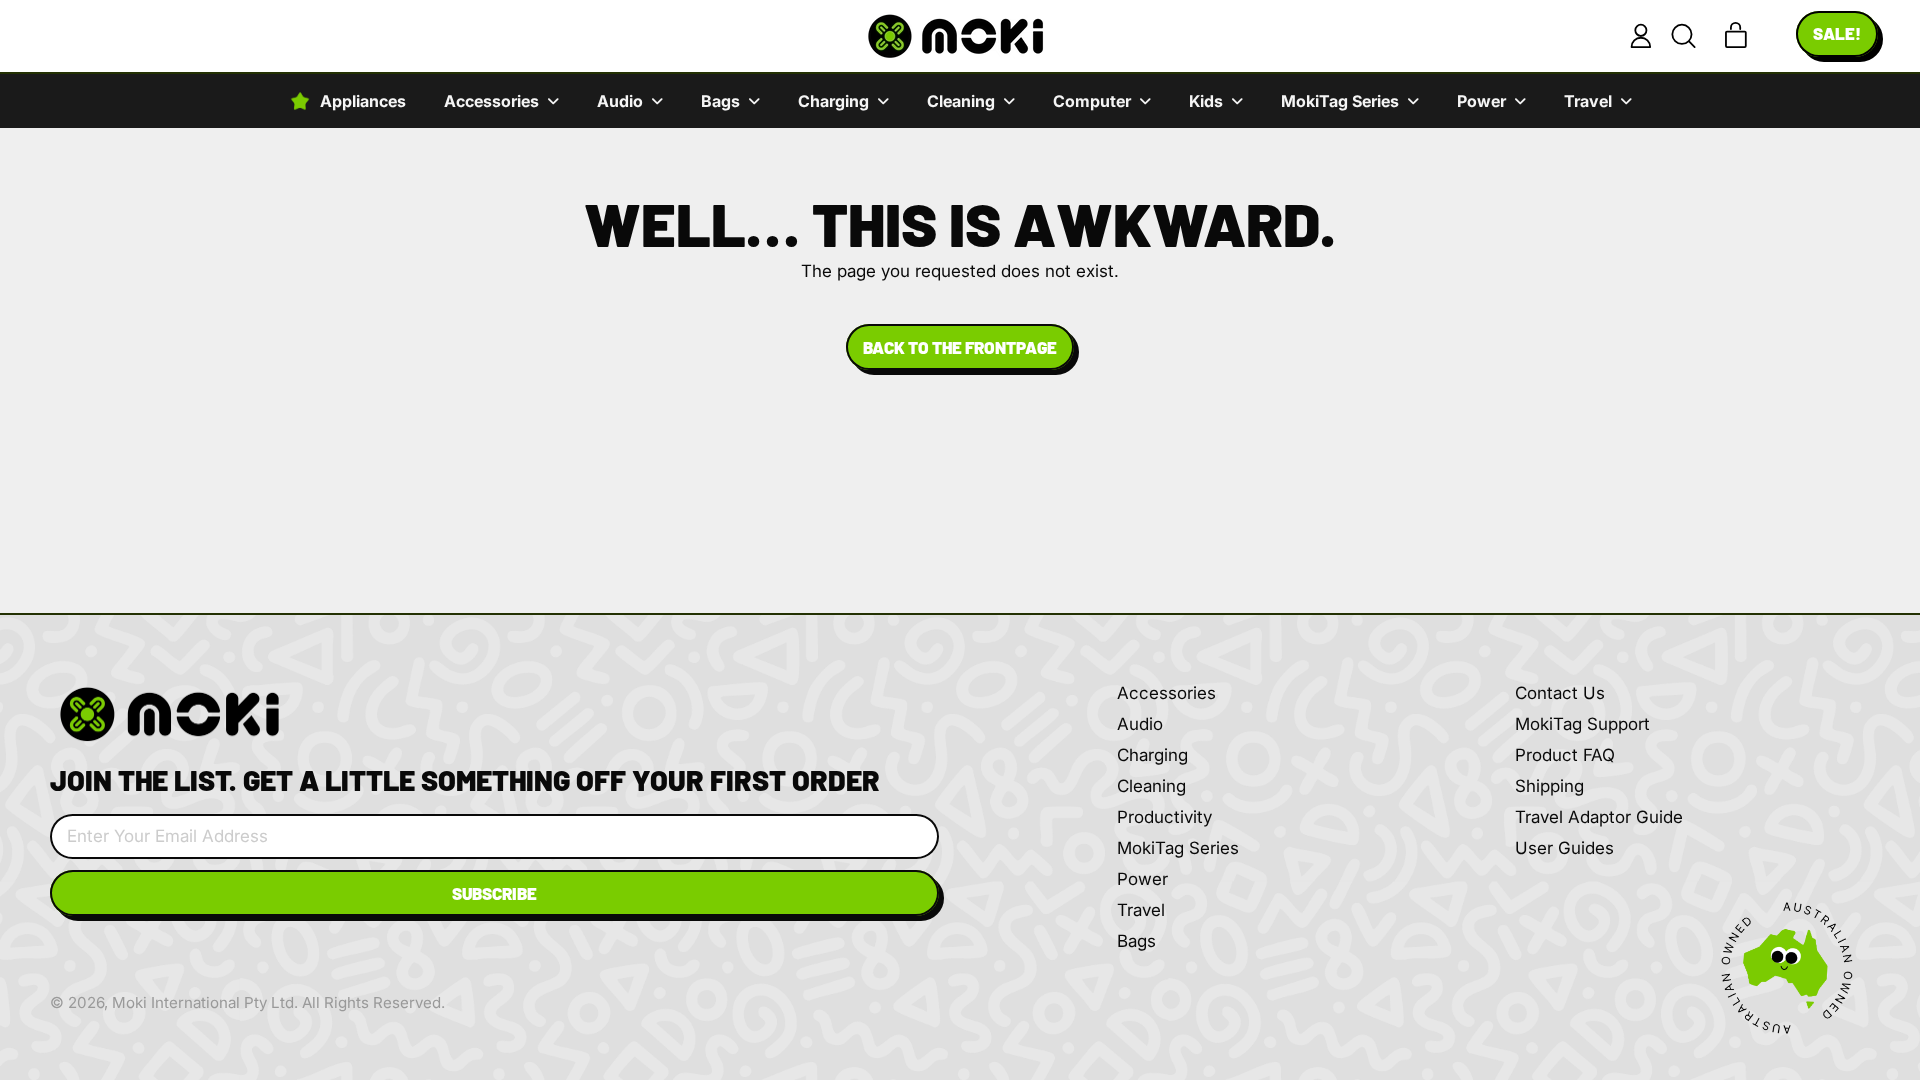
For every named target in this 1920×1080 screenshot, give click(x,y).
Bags (1136, 941)
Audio (1140, 724)
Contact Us (1560, 693)
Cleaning (1151, 786)
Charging (1152, 755)
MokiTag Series (1178, 848)
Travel (1141, 910)
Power (1142, 879)
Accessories (1166, 693)
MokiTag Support (1582, 724)
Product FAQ (1565, 755)
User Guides (1564, 848)
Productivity (1164, 817)
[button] (1683, 36)
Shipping (1549, 786)
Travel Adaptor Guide (1599, 817)
